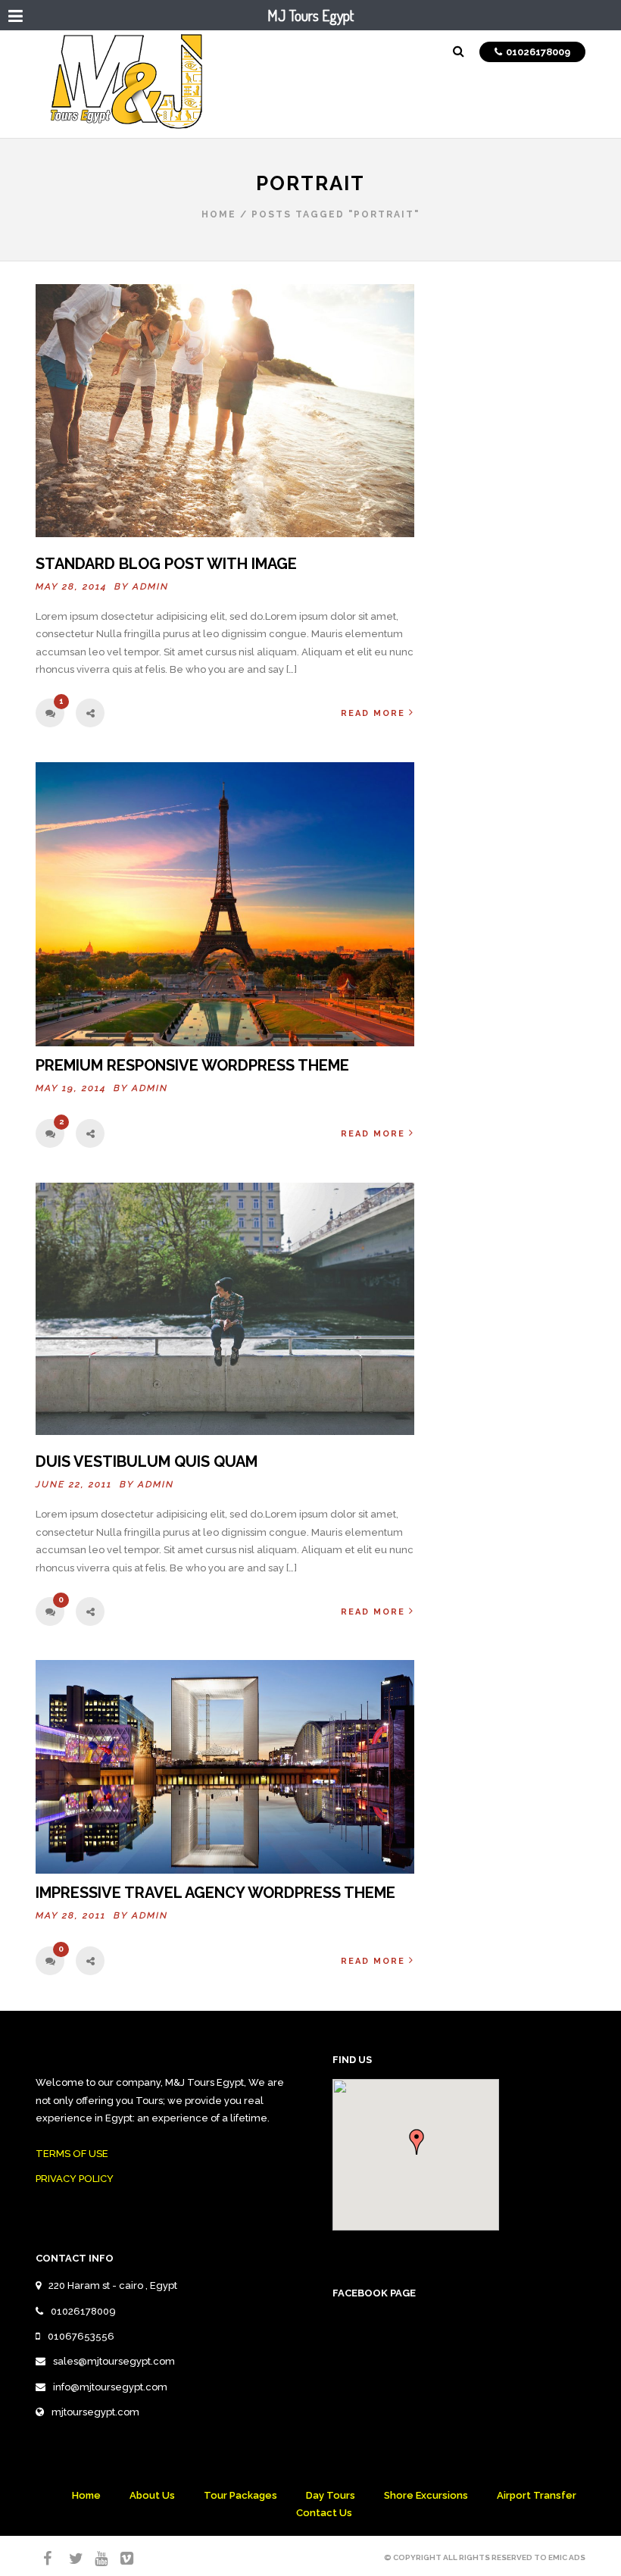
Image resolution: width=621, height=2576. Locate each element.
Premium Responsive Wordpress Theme (192, 1065)
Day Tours (331, 2495)
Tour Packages (240, 2495)
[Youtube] (95, 2559)
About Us (152, 2495)
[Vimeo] (120, 2559)
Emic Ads (567, 2557)
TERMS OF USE (72, 2154)
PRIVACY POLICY (75, 2179)
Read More (373, 713)
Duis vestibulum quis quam (147, 1462)
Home (219, 214)
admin (151, 586)
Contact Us (324, 2513)
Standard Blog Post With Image (166, 564)
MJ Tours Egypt (310, 15)
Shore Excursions (426, 2495)
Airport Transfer (537, 2495)
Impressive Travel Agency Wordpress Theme (215, 1893)
